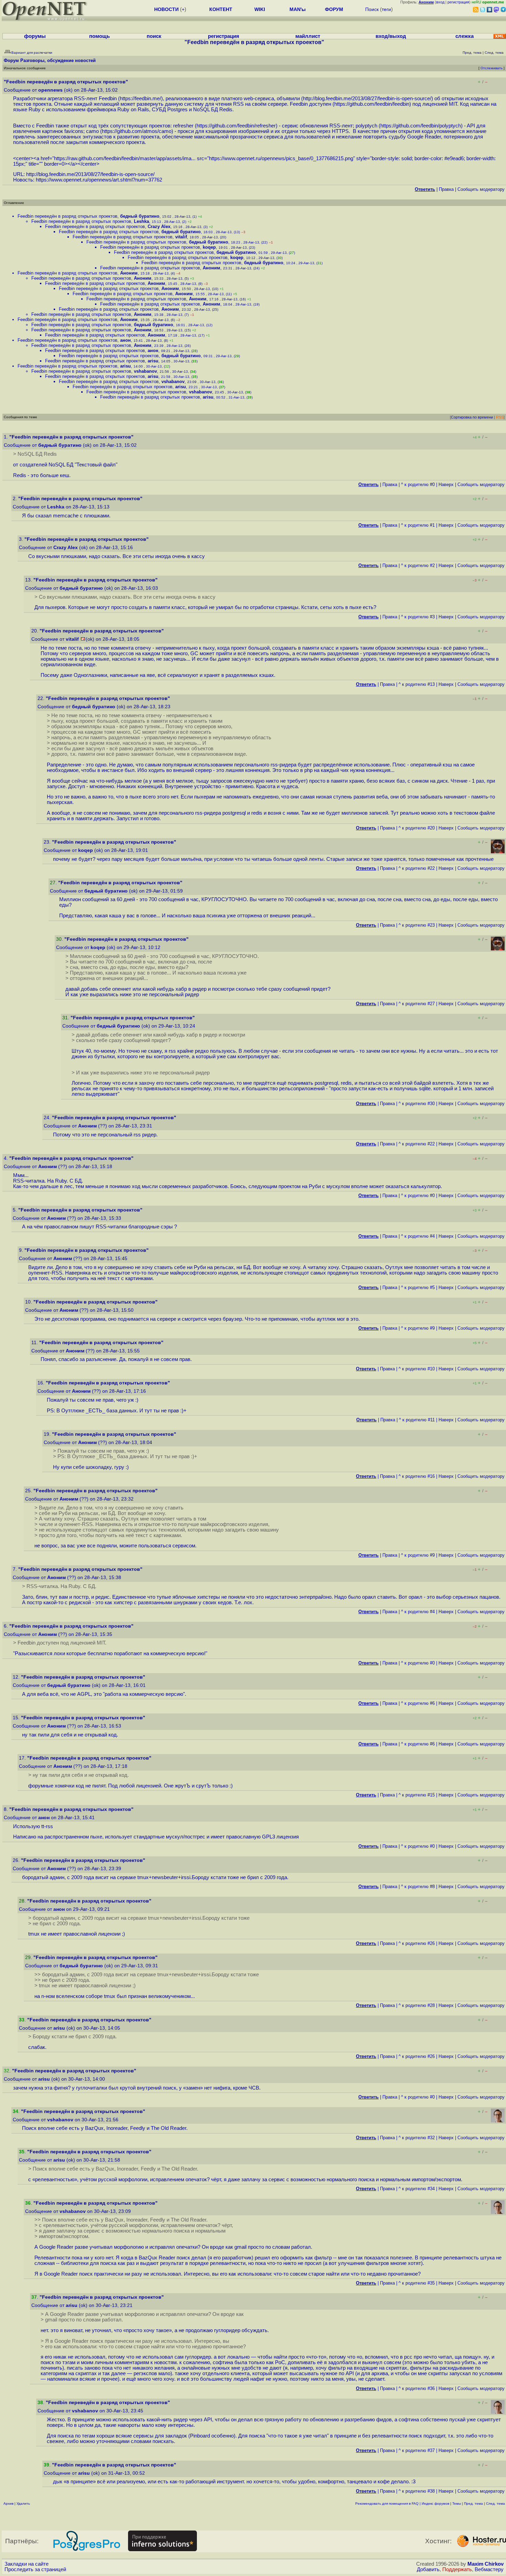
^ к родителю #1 (418, 525)
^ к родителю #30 (417, 1104)
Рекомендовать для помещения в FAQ (387, 2503)
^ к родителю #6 (418, 1703)
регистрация (458, 2)
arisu (153, 361)
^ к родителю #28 (417, 2005)
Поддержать (457, 2569)
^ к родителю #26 (417, 1943)
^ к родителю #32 (417, 2138)
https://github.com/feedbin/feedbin (372, 104)
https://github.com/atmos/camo (137, 131)
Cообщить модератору (481, 189)
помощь (99, 36)
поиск (154, 36)
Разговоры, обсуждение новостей (58, 60)
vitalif (181, 237)
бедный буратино (140, 216)
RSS (500, 417)
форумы (35, 36)
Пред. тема (473, 2503)
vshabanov (145, 371)
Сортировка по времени (472, 417)
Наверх (446, 485)
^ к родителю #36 (417, 2388)
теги (386, 9)
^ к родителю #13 (417, 684)
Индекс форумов (435, 2503)
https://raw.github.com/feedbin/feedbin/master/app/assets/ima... (125, 158)
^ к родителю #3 (418, 617)
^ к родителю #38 (417, 2491)
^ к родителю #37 (417, 2450)
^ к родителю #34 (417, 2189)
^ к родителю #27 (417, 1004)
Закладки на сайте (27, 2564)
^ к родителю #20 (417, 828)
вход (440, 2)
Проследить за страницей (35, 2569)
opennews (50, 90)
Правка (446, 189)
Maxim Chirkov (486, 2564)
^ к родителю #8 (418, 1887)
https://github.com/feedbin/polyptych (421, 126)
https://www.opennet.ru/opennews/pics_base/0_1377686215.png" (282, 158)
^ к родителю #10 (417, 1369)
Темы (457, 2503)
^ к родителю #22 (417, 868)
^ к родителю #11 (417, 1420)
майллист (308, 36)
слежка (465, 36)
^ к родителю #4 (418, 1236)
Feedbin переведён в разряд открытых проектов (67, 216)
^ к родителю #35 (417, 2283)
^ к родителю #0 (418, 485)
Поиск (372, 9)
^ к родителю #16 (417, 1476)
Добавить (428, 2569)
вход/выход (391, 36)
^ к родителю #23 (417, 925)
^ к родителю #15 (417, 1795)
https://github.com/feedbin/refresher (236, 126)
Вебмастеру (489, 2569)
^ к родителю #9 (418, 1328)
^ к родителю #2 (418, 565)
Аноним (212, 268)
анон (125, 340)
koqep (209, 247)
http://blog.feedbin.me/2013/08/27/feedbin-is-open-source (366, 99)
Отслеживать (492, 68)
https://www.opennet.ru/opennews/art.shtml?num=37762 (99, 180)
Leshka (141, 221)
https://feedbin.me (140, 99)
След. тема (496, 2503)
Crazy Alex (159, 226)
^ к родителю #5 (418, 1287)
